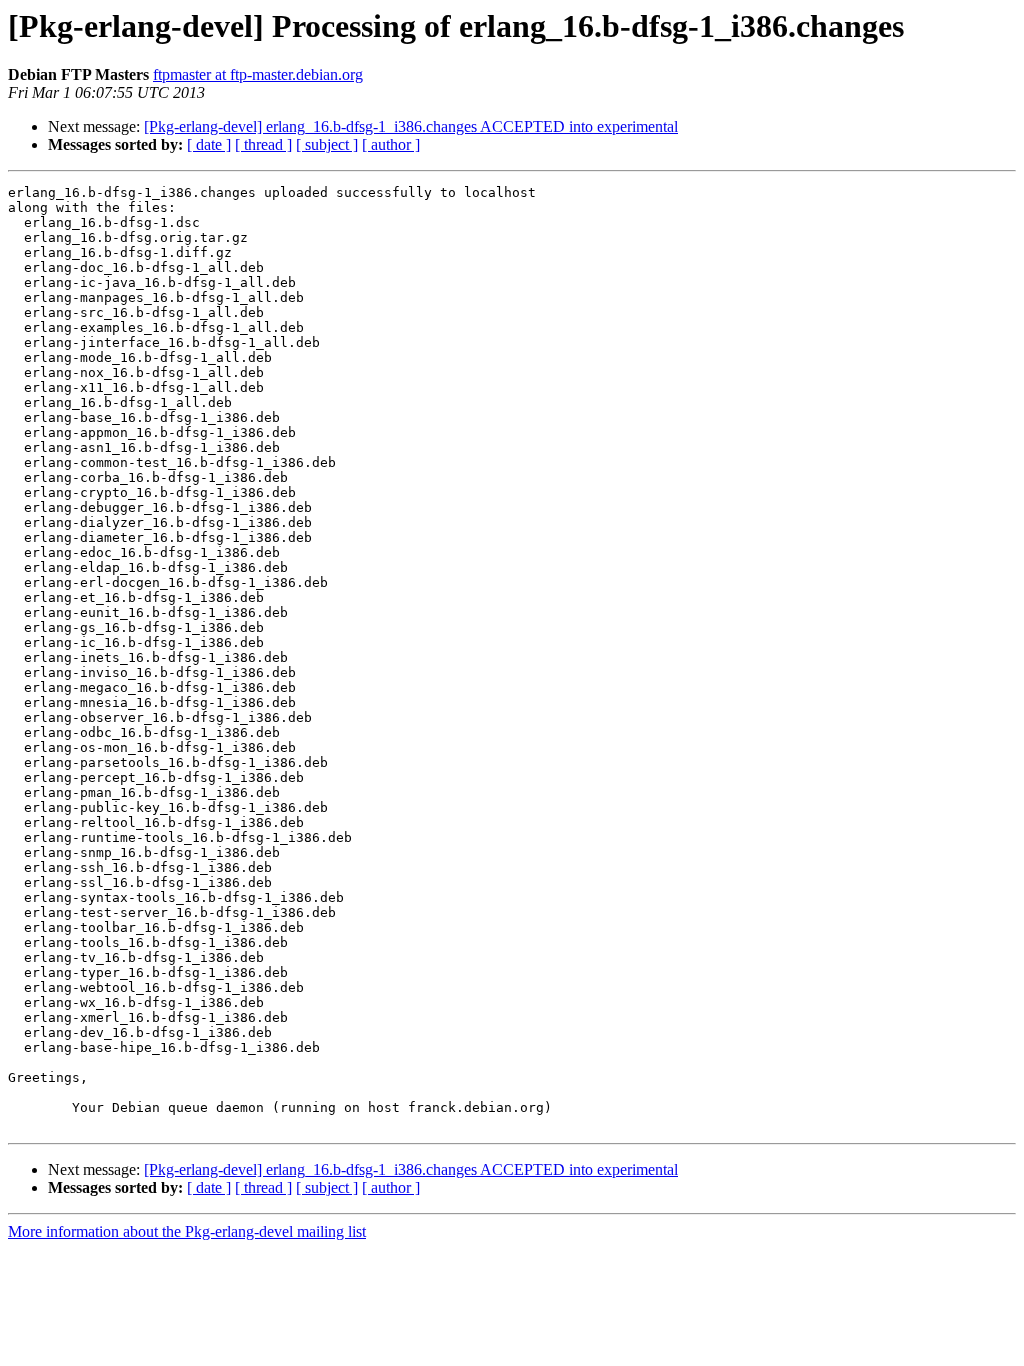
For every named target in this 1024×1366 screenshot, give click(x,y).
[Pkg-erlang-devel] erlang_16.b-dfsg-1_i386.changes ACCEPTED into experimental (411, 126)
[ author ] (391, 144)
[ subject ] (327, 144)
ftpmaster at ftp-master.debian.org (258, 74)
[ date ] (209, 144)
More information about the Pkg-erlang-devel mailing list (187, 1231)
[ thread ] (263, 144)
